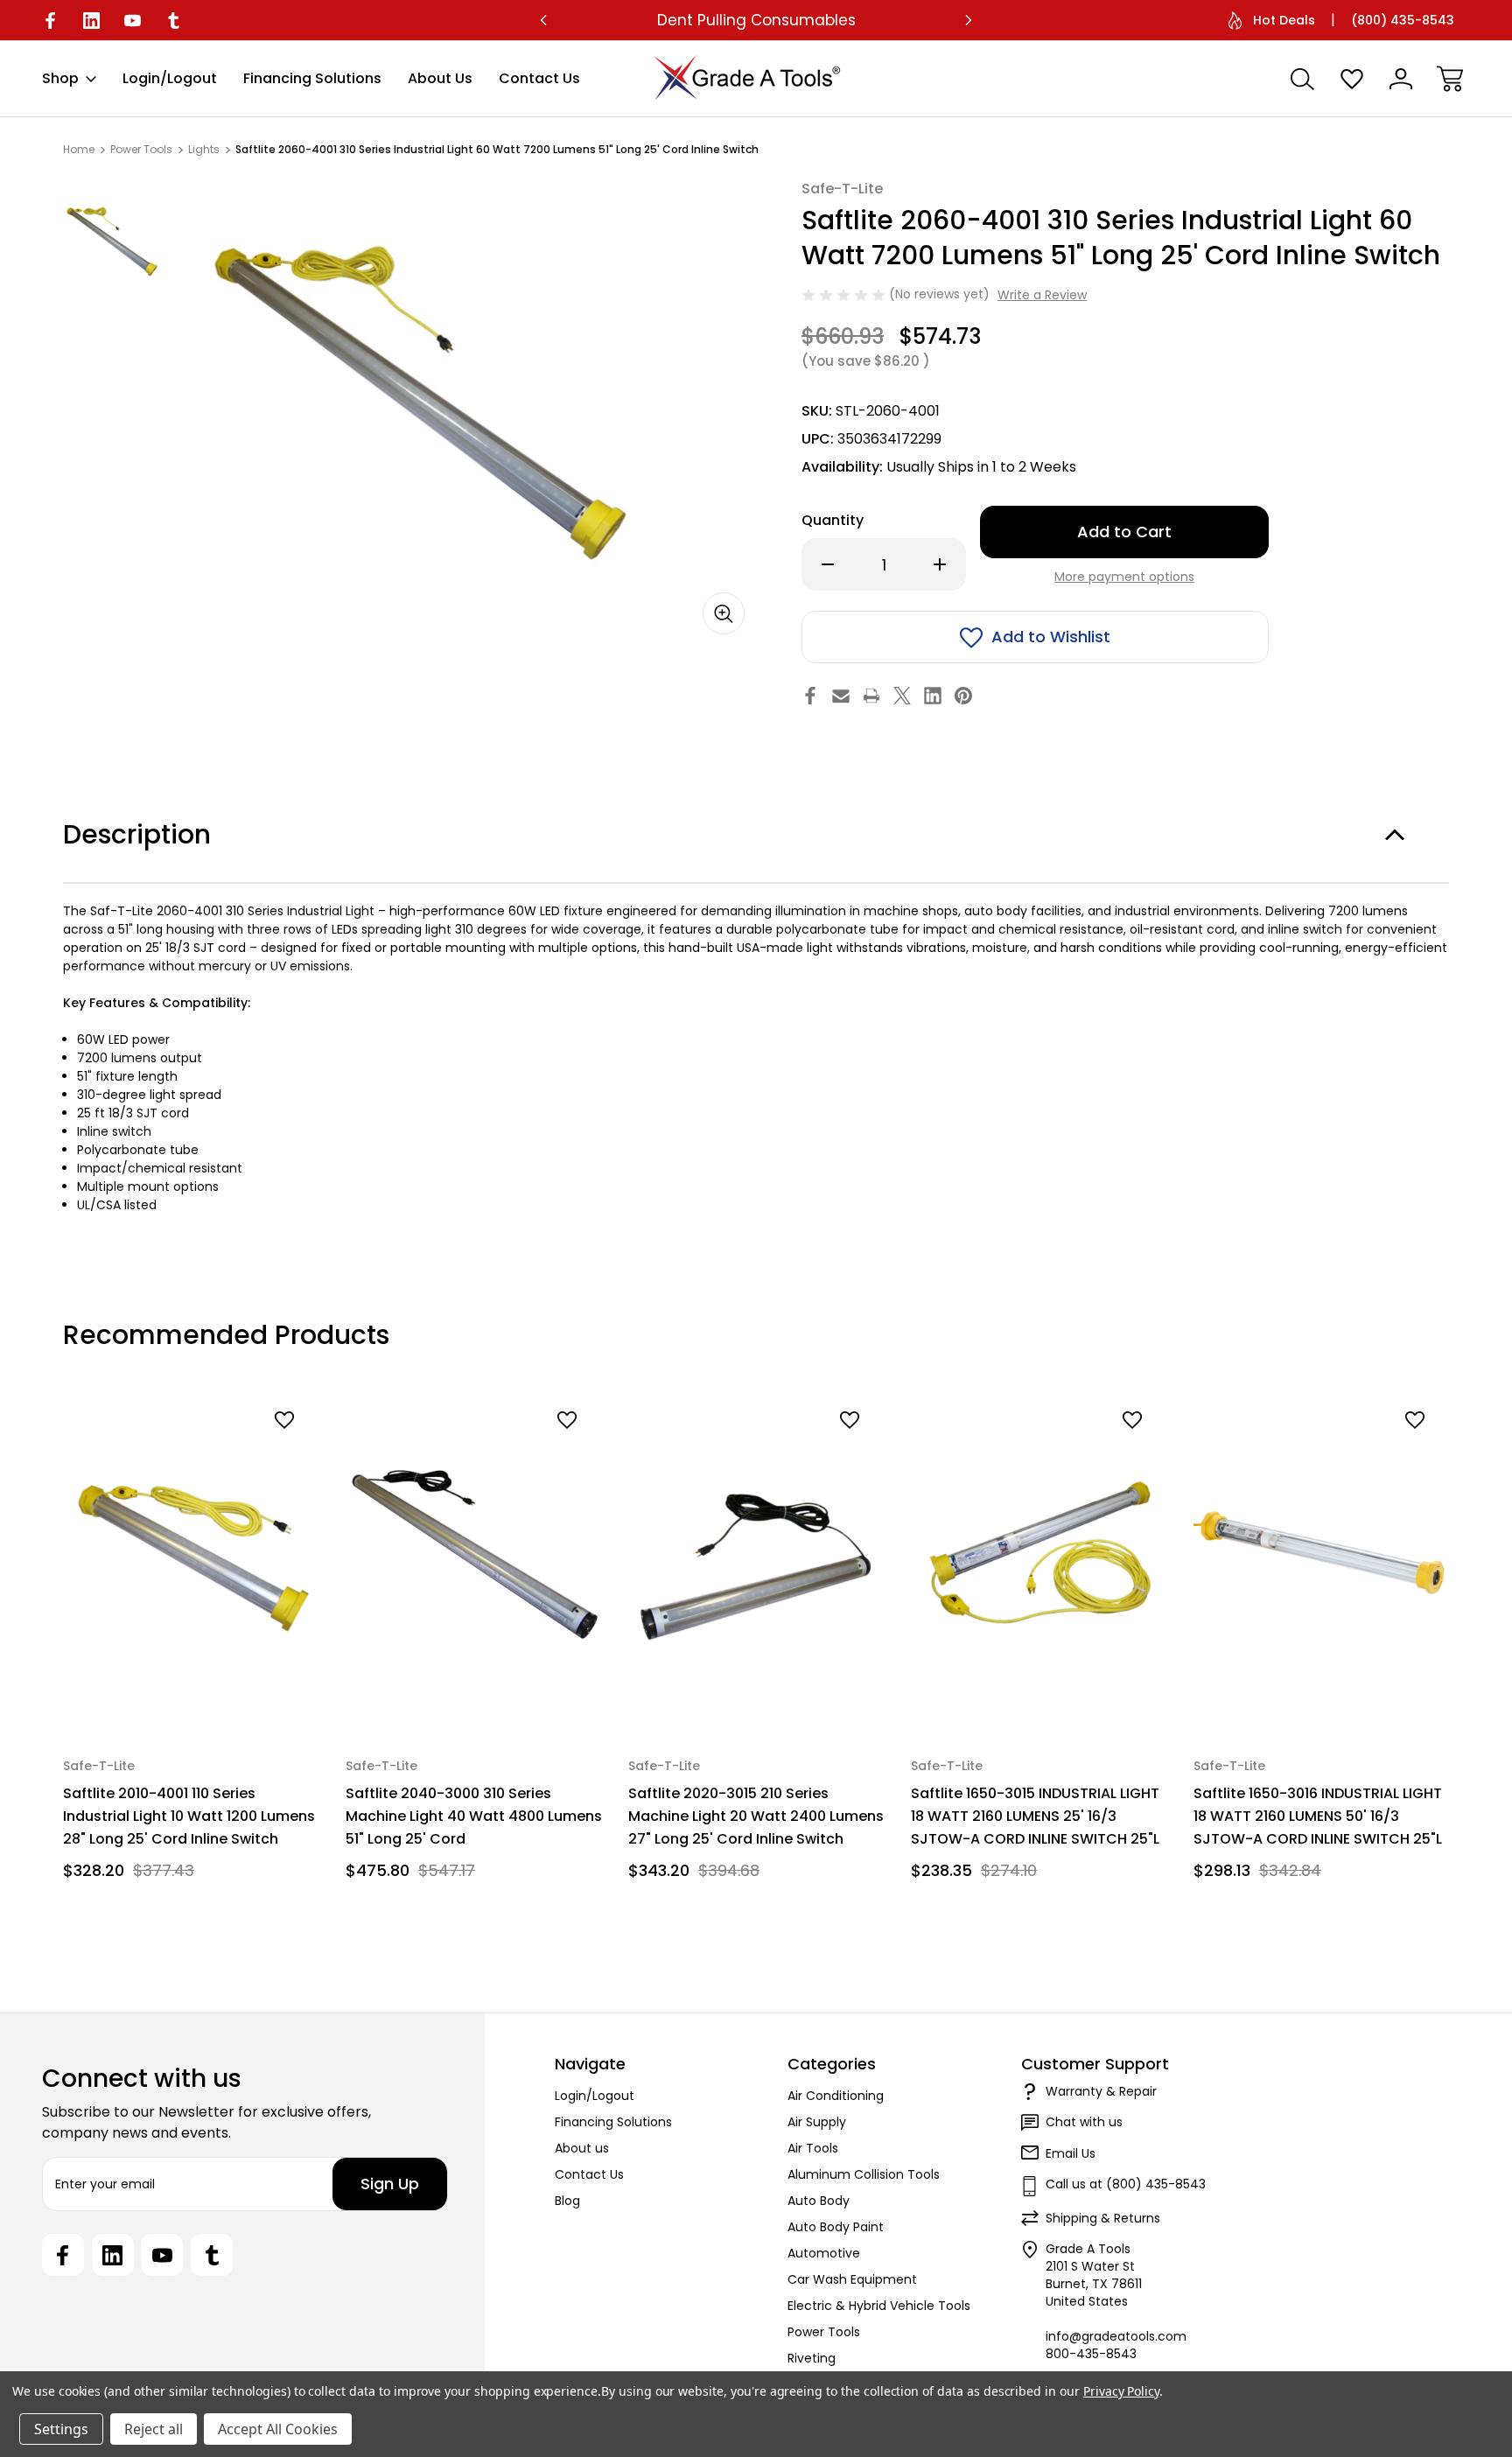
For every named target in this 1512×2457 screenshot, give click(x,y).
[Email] (841, 696)
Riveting (812, 2358)
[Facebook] (50, 21)
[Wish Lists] (1352, 79)
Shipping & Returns (1103, 2218)
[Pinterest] (963, 696)
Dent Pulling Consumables (756, 20)
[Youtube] (133, 21)
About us (440, 78)
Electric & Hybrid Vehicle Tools (879, 2306)
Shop (60, 78)
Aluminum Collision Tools (864, 2174)
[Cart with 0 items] (1450, 79)
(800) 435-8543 (1403, 20)
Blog (567, 2201)
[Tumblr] (174, 21)
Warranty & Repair (1101, 2091)
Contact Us (539, 78)
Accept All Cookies (278, 2429)
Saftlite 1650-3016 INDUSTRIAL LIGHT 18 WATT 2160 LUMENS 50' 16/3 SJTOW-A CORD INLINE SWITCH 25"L (1318, 1815)
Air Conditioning (836, 2096)
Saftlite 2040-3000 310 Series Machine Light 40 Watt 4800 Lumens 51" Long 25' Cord (474, 1815)
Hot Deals (1284, 20)
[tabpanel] (112, 241)
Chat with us (1084, 2122)
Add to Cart (192, 1687)
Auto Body (819, 2201)
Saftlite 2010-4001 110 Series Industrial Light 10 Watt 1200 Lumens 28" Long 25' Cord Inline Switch (189, 1815)
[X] (902, 696)
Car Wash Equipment (852, 2279)
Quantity (833, 520)
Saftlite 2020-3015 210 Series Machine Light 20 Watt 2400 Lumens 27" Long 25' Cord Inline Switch (756, 1815)
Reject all (154, 2429)
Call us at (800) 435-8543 (1126, 2184)
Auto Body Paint (836, 2227)
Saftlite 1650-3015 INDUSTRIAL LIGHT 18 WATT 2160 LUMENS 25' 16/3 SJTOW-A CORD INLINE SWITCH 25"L (1035, 1815)
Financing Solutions (312, 78)
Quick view (241, 1450)
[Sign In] (1401, 79)
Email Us (1071, 2153)
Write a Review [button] (1042, 295)
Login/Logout (170, 78)
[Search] (1303, 79)
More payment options (1124, 577)
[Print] (871, 696)
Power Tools (824, 2332)
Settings (61, 2429)
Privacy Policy (1121, 2391)
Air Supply (817, 2122)
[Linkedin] (91, 21)
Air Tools (813, 2148)
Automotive (824, 2253)
